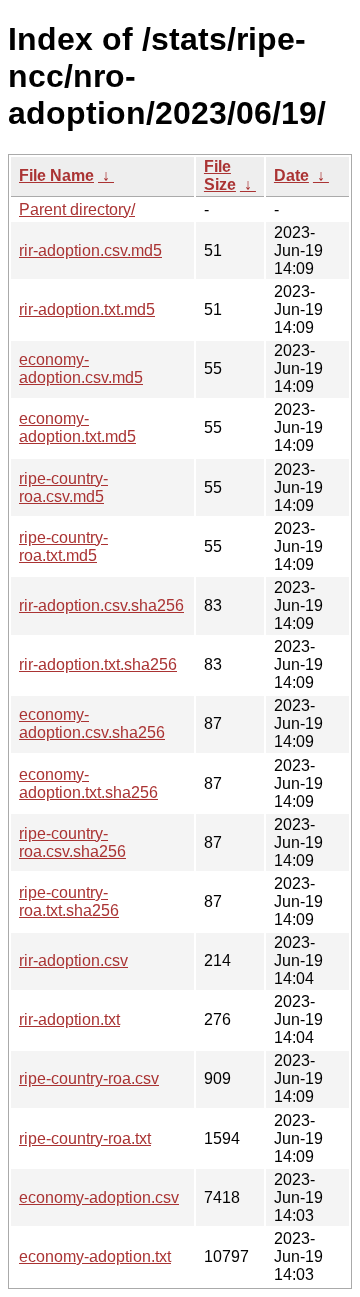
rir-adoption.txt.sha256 (98, 664)
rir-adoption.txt (69, 1019)
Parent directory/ (77, 209)
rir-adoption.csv (73, 960)
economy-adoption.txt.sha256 (88, 783)
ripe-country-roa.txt (85, 1138)
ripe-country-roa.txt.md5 (63, 546)
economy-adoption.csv (99, 1197)
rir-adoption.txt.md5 (87, 309)
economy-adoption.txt (95, 1256)
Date (291, 175)
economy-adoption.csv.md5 (81, 368)
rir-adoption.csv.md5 (90, 250)
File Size (220, 175)
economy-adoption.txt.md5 (77, 427)
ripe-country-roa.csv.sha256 (72, 842)
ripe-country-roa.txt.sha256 (69, 901)
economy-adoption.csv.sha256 (92, 723)
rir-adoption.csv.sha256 (101, 605)
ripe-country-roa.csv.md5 (63, 487)
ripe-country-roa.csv (89, 1078)
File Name (56, 175)
